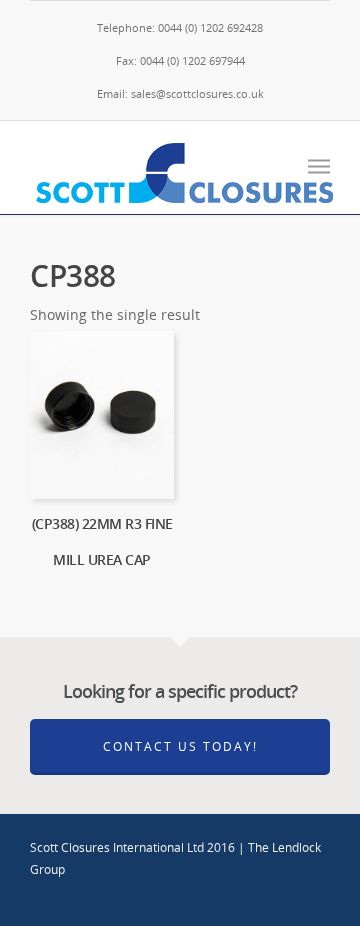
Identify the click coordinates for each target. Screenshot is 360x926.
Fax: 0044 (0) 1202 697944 (180, 60)
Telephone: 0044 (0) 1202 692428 (180, 27)
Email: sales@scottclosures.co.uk (180, 93)
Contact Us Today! (180, 746)
